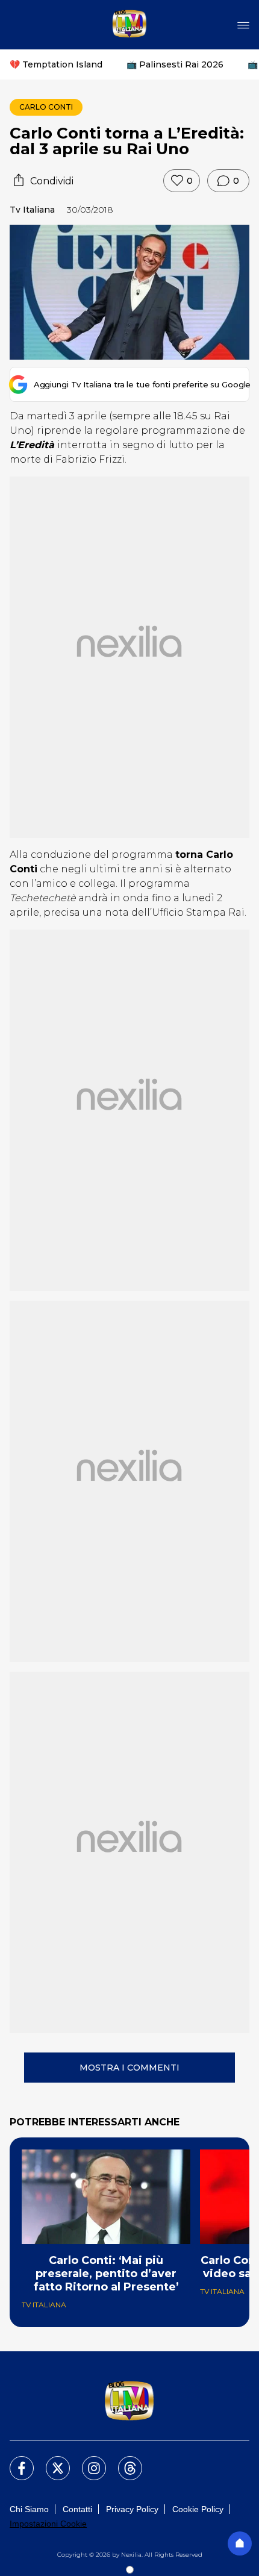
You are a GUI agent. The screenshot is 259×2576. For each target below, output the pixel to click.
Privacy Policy (132, 2509)
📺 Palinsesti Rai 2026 (175, 64)
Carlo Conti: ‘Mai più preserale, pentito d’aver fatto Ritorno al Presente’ (106, 2274)
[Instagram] (87, 2461)
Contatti (77, 2509)
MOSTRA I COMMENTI (129, 2068)
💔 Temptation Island (56, 64)
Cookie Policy (198, 2509)
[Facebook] (14, 2461)
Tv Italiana (32, 210)
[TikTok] (123, 2461)
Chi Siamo (29, 2509)
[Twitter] (51, 2461)
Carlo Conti (46, 107)
